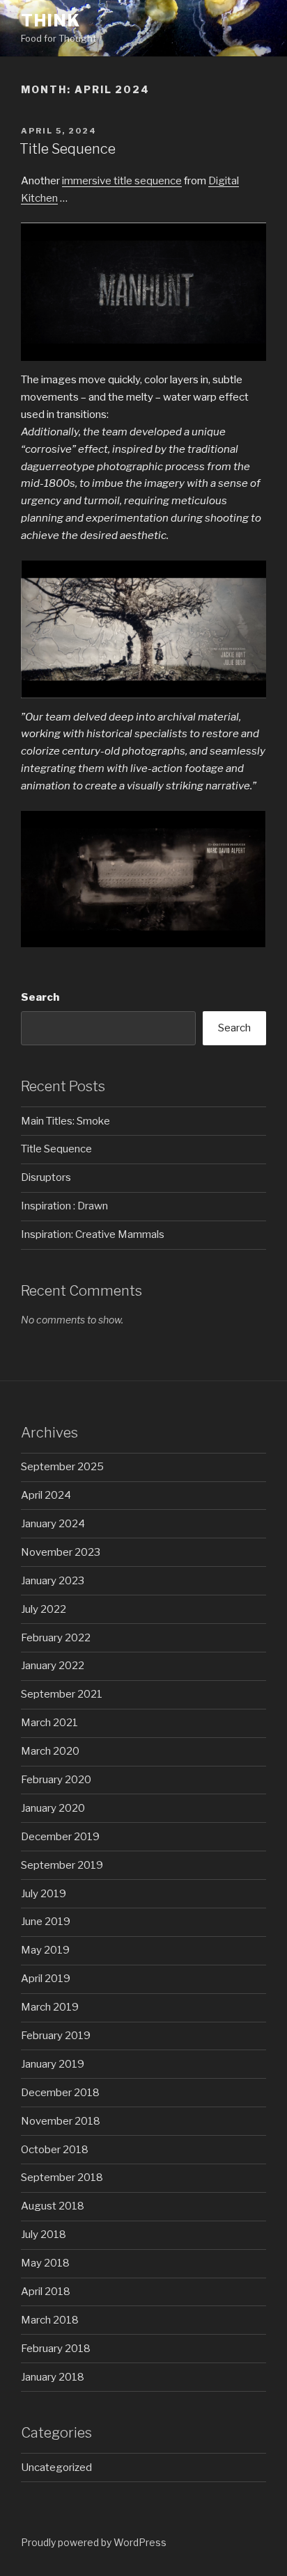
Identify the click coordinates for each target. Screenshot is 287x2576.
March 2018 (50, 2320)
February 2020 (56, 1780)
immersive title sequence (122, 181)
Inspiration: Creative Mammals (93, 1234)
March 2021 (49, 1723)
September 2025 (62, 1467)
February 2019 (56, 2036)
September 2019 (62, 1865)
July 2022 (44, 1609)
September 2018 (62, 2177)
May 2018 (45, 2263)
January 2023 (53, 1581)
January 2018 (53, 2377)
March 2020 (50, 1751)
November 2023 (61, 1552)
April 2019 (46, 1979)
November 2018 (61, 2121)
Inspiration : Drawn (64, 1206)
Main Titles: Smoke (65, 1121)
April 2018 (46, 2292)
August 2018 (53, 2206)
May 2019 (45, 1950)
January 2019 (53, 2064)
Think (51, 21)
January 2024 (53, 1524)
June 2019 (46, 1922)
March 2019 (50, 2007)
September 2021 (62, 1694)
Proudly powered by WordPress (94, 2542)
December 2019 (60, 1837)
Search (40, 997)
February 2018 (56, 2349)
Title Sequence (68, 149)
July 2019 (44, 1894)
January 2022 (53, 1666)
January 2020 (53, 1808)
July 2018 (44, 2235)
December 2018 (60, 2093)
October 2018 (55, 2150)
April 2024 (46, 1495)
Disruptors (46, 1177)
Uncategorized (56, 2468)
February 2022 (56, 1638)
